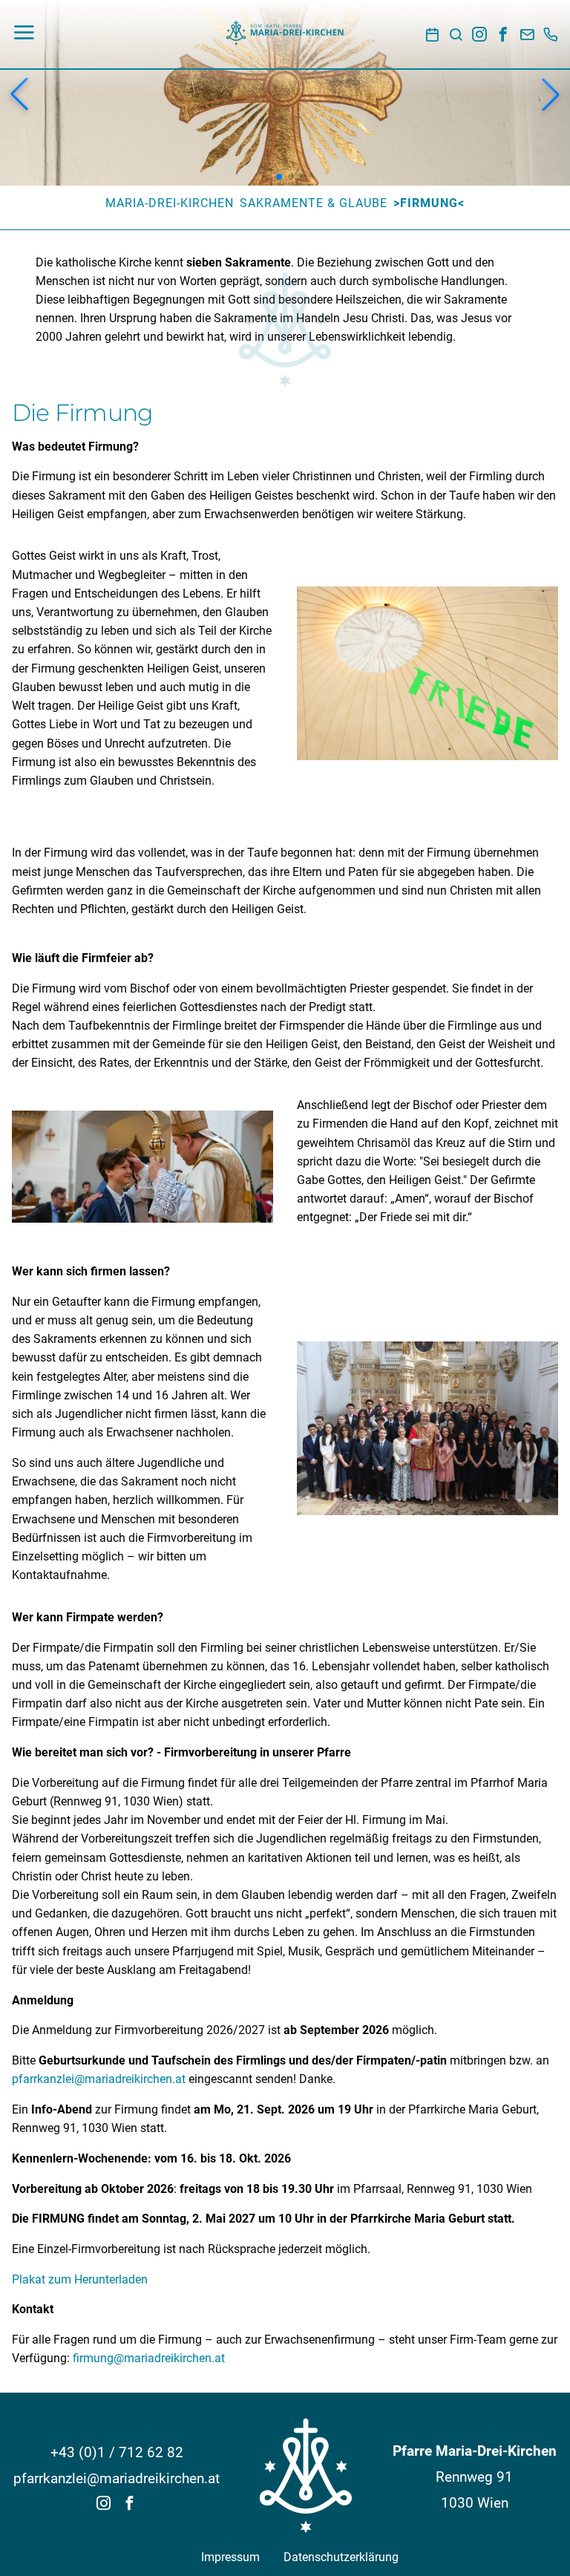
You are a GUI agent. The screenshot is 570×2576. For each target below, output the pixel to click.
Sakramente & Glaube (314, 203)
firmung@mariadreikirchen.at (149, 2358)
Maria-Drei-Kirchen (170, 203)
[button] (19, 94)
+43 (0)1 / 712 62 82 (117, 2452)
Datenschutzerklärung (341, 2557)
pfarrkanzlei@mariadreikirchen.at (99, 2079)
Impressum (230, 2557)
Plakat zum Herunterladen (80, 2280)
